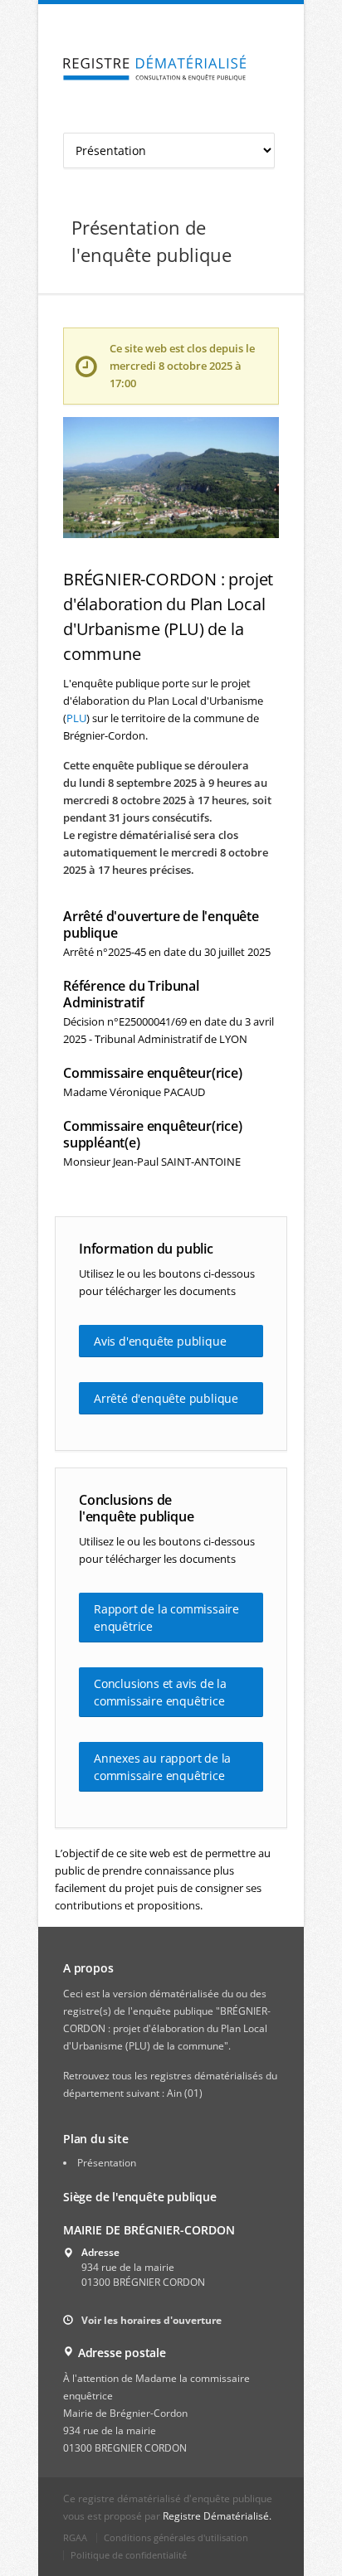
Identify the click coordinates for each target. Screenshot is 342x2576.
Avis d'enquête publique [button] (160, 1341)
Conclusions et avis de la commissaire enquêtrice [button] (160, 1692)
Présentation (107, 2163)
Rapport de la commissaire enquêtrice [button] (166, 1618)
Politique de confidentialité (129, 2555)
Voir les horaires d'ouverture (151, 2320)
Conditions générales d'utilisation (176, 2537)
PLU (76, 718)
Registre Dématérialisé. (217, 2516)
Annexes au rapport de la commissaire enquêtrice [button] (162, 1767)
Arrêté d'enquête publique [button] (166, 1398)
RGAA (75, 2537)
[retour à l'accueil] (155, 68)
